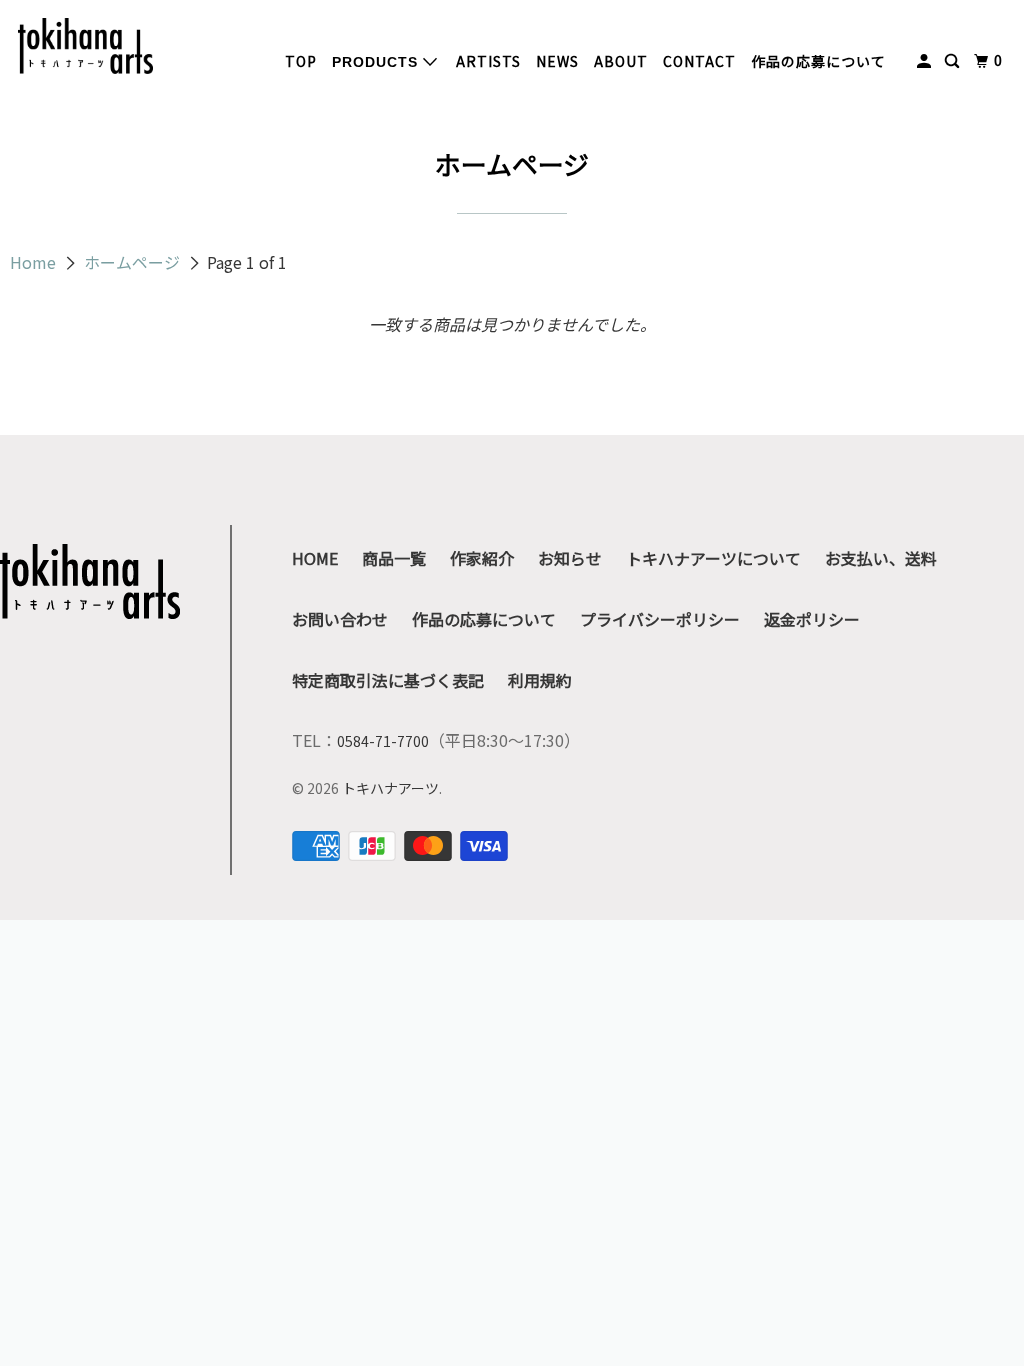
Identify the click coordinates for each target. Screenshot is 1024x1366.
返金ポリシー (812, 619)
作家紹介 (482, 558)
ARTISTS (488, 61)
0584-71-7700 (383, 741)
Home (35, 262)
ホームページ (134, 262)
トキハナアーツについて (713, 558)
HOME (315, 558)
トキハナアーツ (390, 788)
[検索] (954, 61)
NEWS (557, 61)
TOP (301, 61)
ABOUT (621, 61)
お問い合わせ (340, 619)
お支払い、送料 (881, 558)
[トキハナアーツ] (85, 46)
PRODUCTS (377, 62)
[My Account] (926, 61)
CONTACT (699, 61)
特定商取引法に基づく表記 (388, 680)
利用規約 (540, 680)
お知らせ (570, 558)
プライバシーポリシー (660, 619)
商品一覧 (394, 558)
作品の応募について (818, 61)
